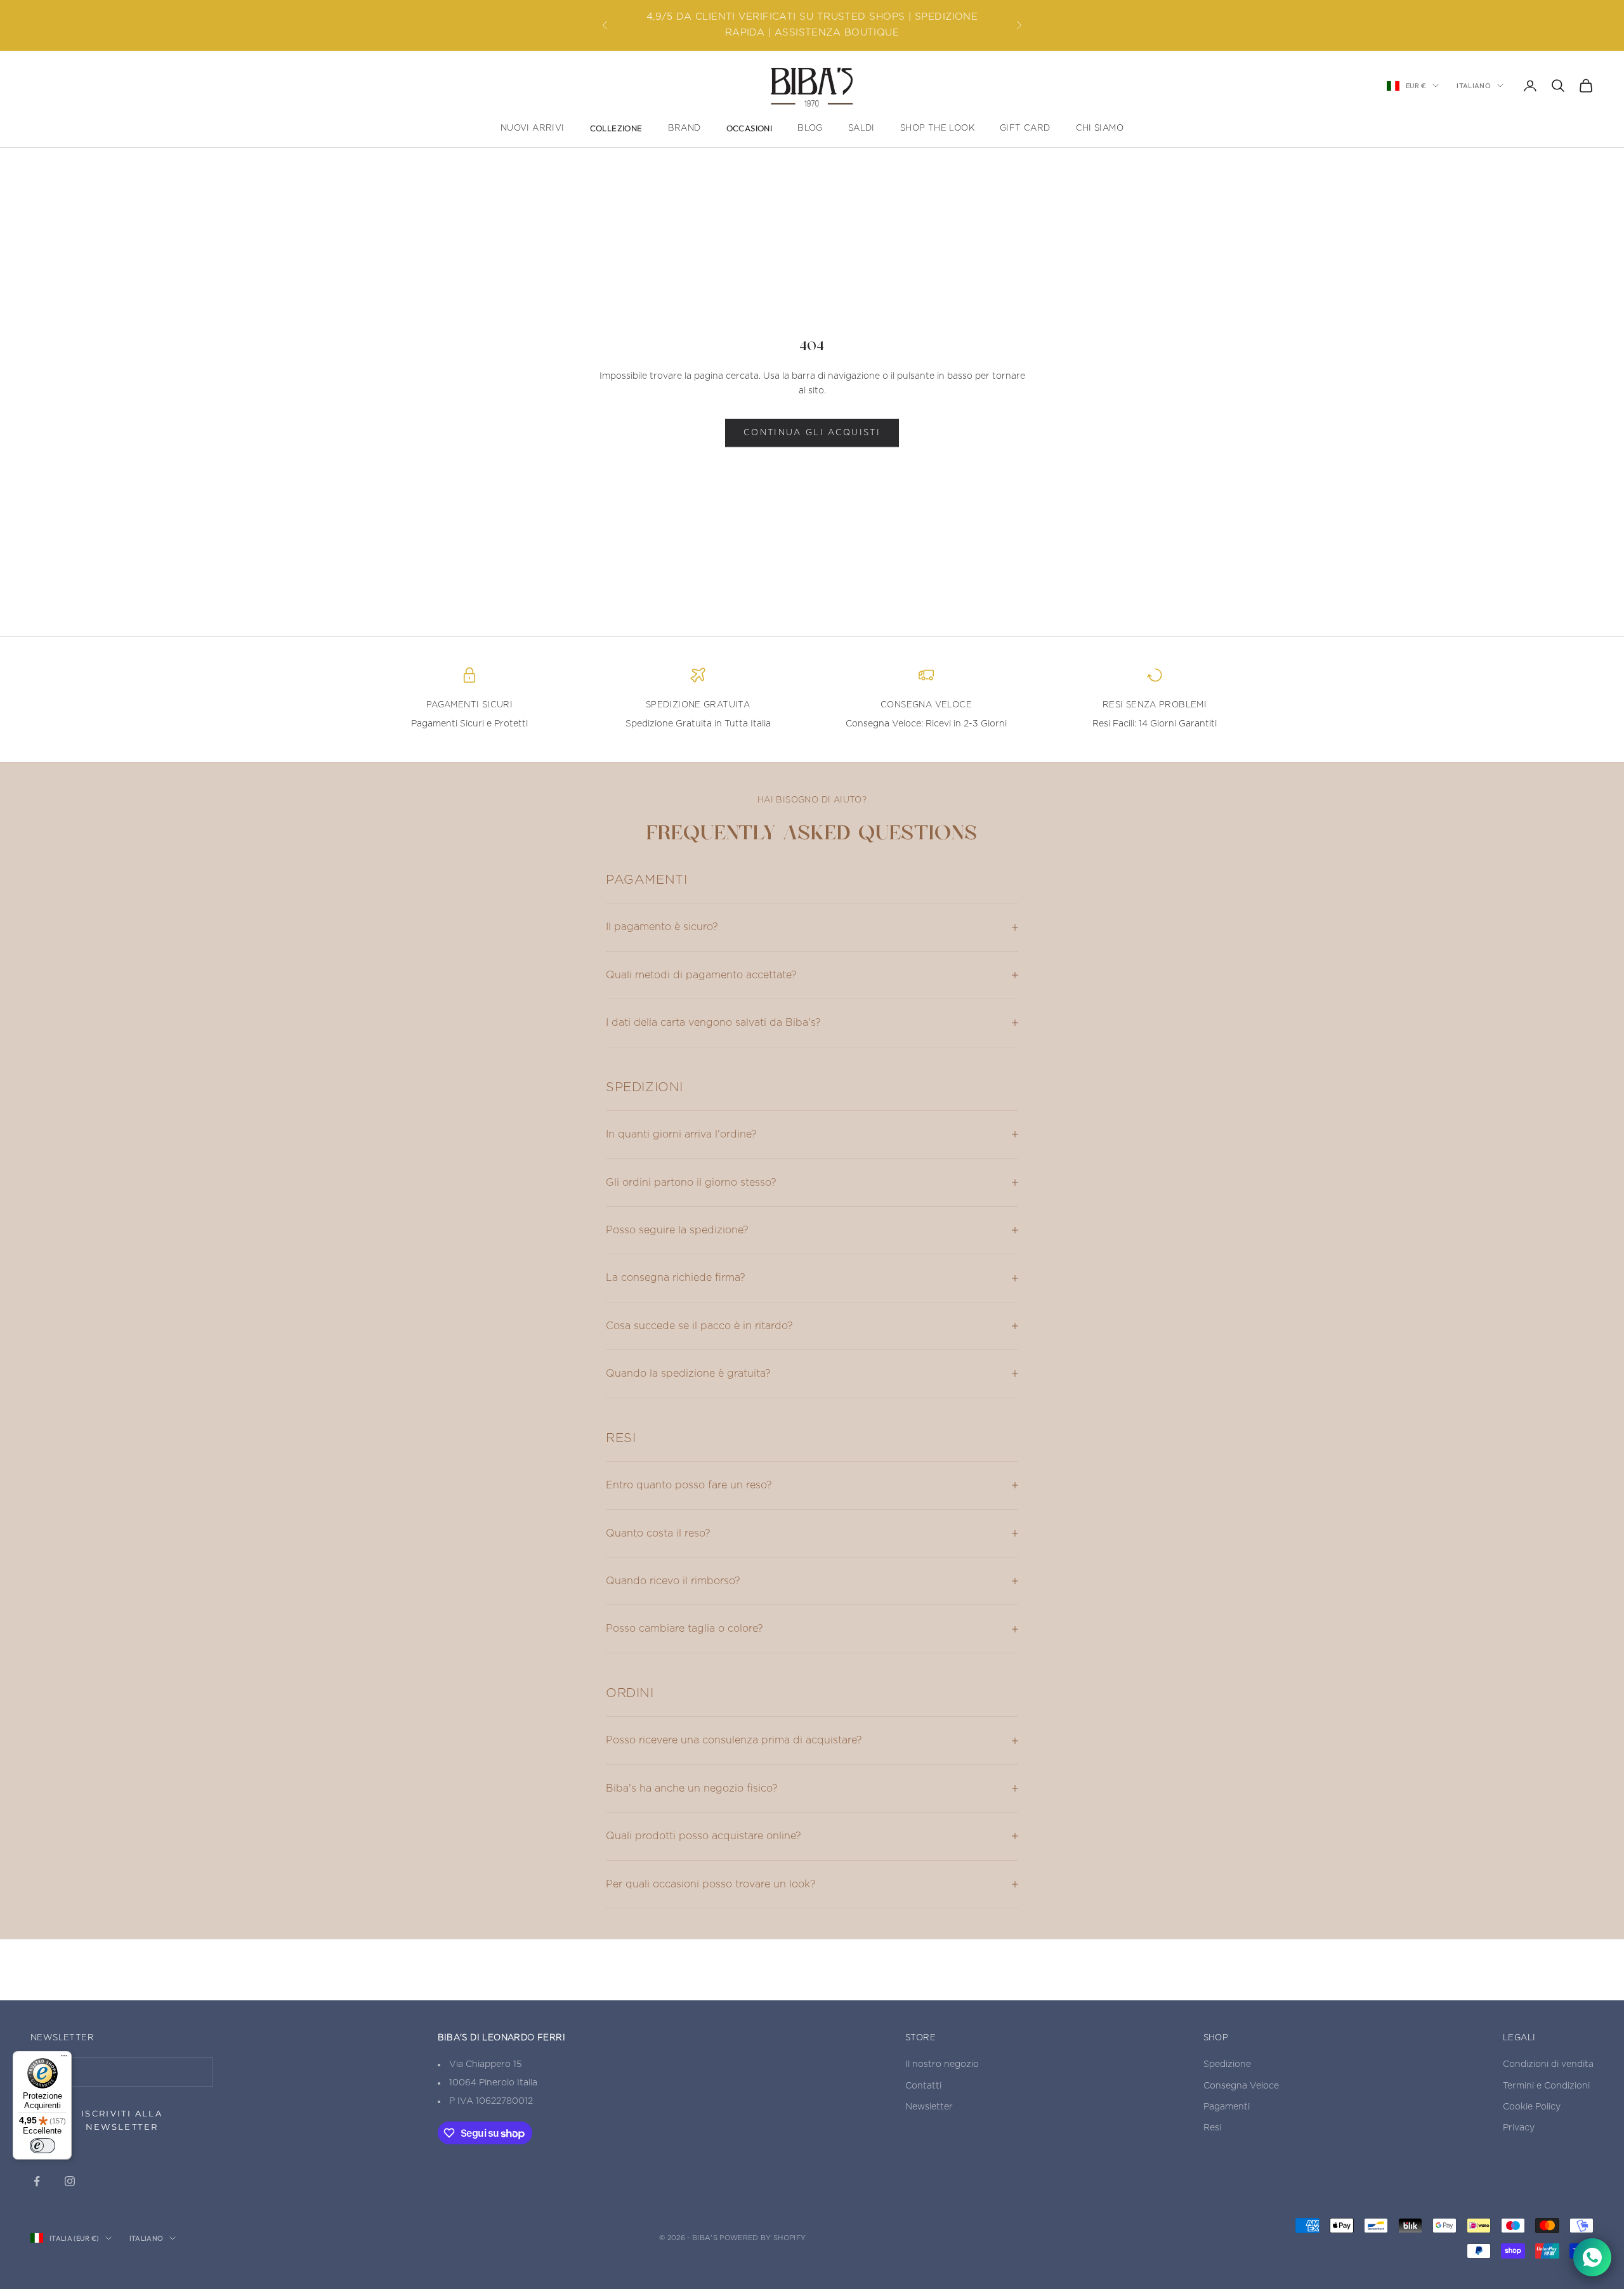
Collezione (616, 128)
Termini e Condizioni (1546, 2086)
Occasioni (750, 128)
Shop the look (937, 128)
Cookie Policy (1532, 2107)
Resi (1212, 2128)
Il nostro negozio (942, 2064)
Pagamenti (1227, 2107)
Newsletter (929, 2107)
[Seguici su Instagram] (70, 2181)
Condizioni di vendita (1548, 2064)
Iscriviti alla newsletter (122, 2120)
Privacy (1519, 2128)
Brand (684, 128)
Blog (810, 128)
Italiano (1474, 86)
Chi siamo (1100, 128)
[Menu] (64, 2059)
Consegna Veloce (1241, 2086)
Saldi (861, 128)
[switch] (43, 2146)
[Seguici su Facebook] (37, 2181)
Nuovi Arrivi (533, 128)
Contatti (923, 2086)
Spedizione (1227, 2064)
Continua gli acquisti (812, 433)
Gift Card (1025, 128)
